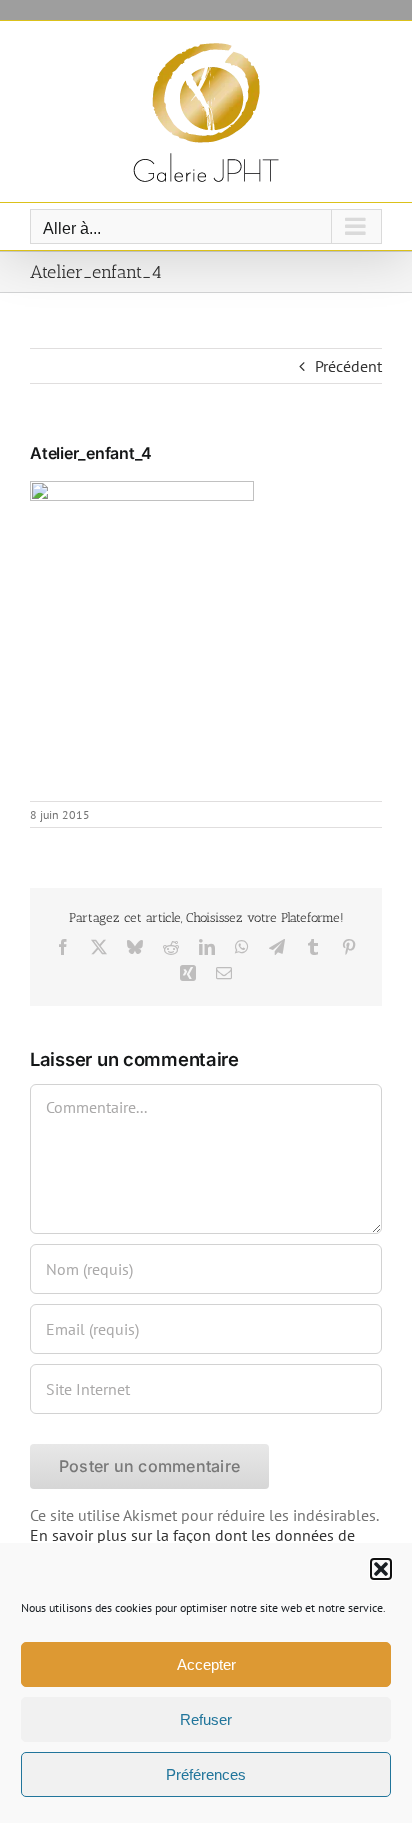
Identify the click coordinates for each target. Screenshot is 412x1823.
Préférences (206, 1774)
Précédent (348, 366)
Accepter (206, 1664)
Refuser (206, 1719)
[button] (381, 1569)
